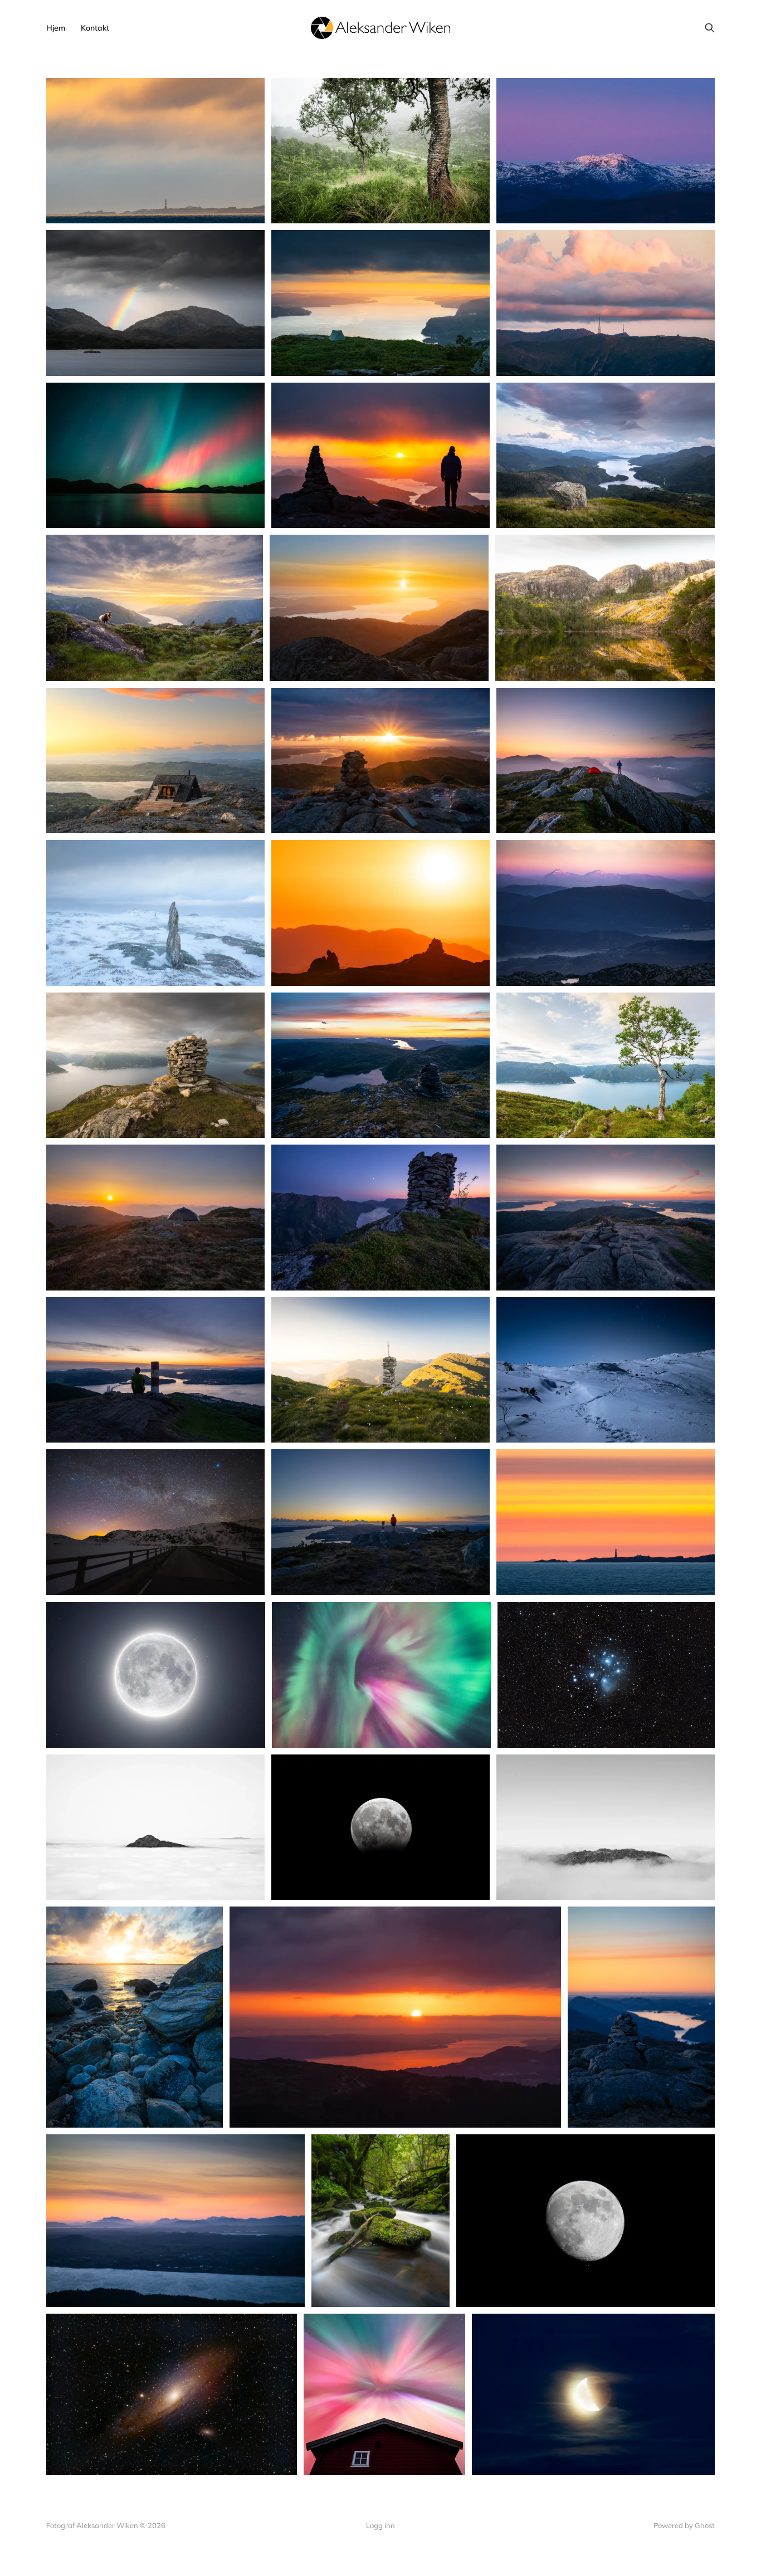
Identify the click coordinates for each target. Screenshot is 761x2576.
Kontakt (95, 28)
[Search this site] (710, 28)
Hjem (56, 28)
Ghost (705, 2525)
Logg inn (380, 2525)
